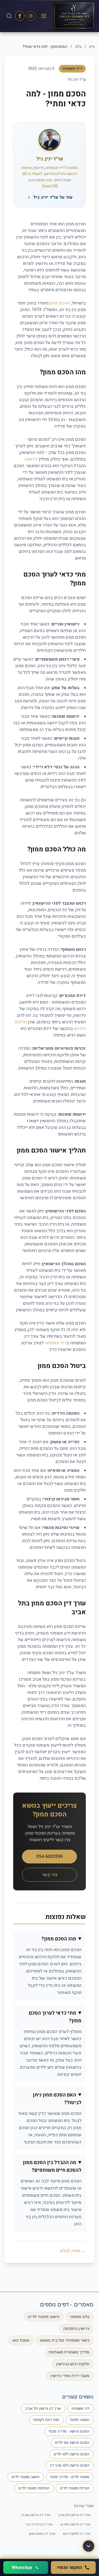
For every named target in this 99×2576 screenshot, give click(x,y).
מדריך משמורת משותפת (69, 2352)
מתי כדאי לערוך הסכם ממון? (55, 2017)
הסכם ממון (60, 303)
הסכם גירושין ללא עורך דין (70, 2465)
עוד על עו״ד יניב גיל (53, 197)
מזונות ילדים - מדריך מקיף (70, 2477)
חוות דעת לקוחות (46, 2420)
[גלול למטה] (89, 2546)
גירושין (31, 459)
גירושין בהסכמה (76, 2328)
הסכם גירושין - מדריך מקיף (69, 2431)
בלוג (78, 47)
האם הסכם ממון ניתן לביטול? (57, 2099)
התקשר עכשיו (70, 2567)
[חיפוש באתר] (9, 16)
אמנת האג (21, 2340)
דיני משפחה (56, 1343)
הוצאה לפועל (80, 2420)
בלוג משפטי (80, 2317)
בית (92, 47)
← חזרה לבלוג (73, 2251)
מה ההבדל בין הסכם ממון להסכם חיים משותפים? (52, 2166)
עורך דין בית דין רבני (39, 2524)
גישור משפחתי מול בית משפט (65, 2340)
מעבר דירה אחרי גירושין (70, 2376)
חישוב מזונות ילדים (44, 2317)
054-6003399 (50, 1857)
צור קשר (50, 1875)
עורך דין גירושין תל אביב (43, 2409)
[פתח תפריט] (44, 16)
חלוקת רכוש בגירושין (73, 2364)
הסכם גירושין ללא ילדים (71, 2454)
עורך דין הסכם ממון (42, 2534)
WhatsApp (22, 2567)
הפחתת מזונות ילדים (34, 2488)
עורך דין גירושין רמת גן (75, 2524)
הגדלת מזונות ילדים (75, 2488)
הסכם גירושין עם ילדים (72, 2443)
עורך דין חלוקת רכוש (77, 2534)
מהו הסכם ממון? (59, 1939)
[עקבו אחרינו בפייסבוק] (20, 16)
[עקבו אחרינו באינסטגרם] (31, 16)
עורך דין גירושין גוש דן (36, 2515)
